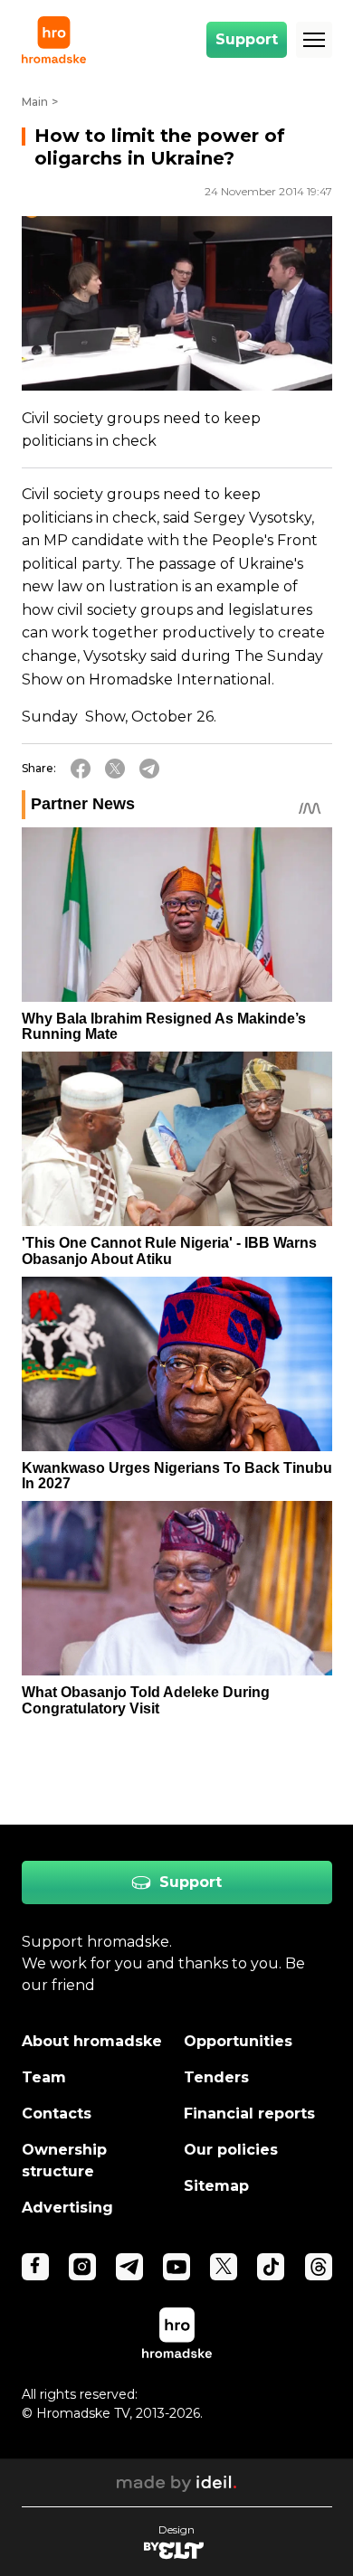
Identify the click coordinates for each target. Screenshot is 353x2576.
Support (247, 39)
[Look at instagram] (82, 2267)
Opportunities (238, 2041)
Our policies (231, 2150)
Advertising (67, 2208)
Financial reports (249, 2114)
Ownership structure (64, 2161)
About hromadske (92, 2041)
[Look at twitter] (224, 2267)
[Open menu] (314, 40)
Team (44, 2077)
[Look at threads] (319, 2267)
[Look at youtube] (176, 2267)
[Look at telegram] (129, 2267)
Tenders (216, 2077)
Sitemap (216, 2186)
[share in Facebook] (81, 769)
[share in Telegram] (149, 769)
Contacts (57, 2114)
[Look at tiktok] (271, 2267)
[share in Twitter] (115, 769)
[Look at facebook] (35, 2267)
